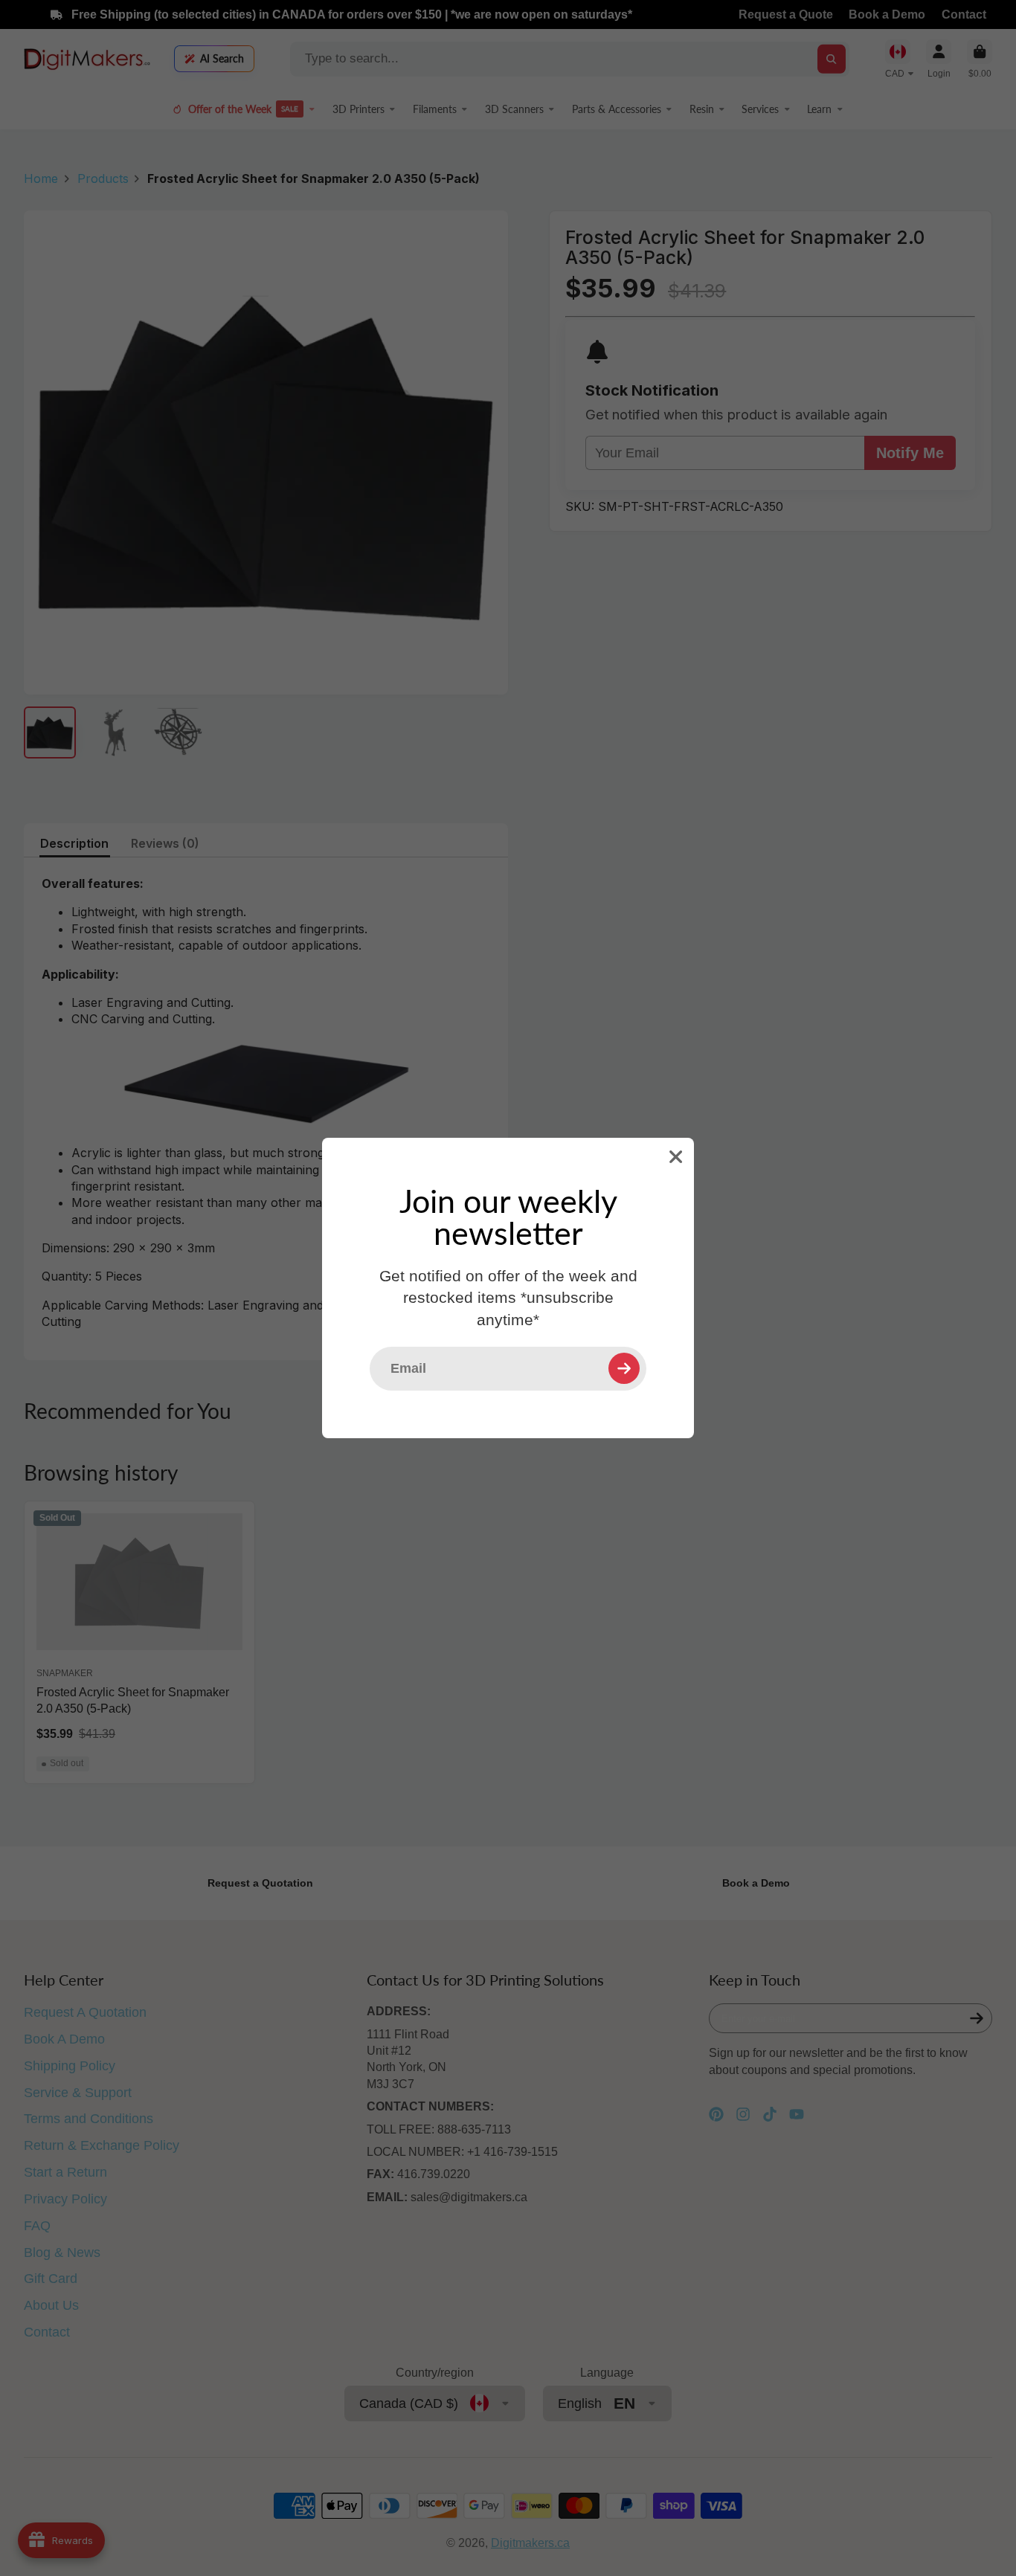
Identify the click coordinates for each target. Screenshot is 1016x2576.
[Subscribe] (624, 1368)
